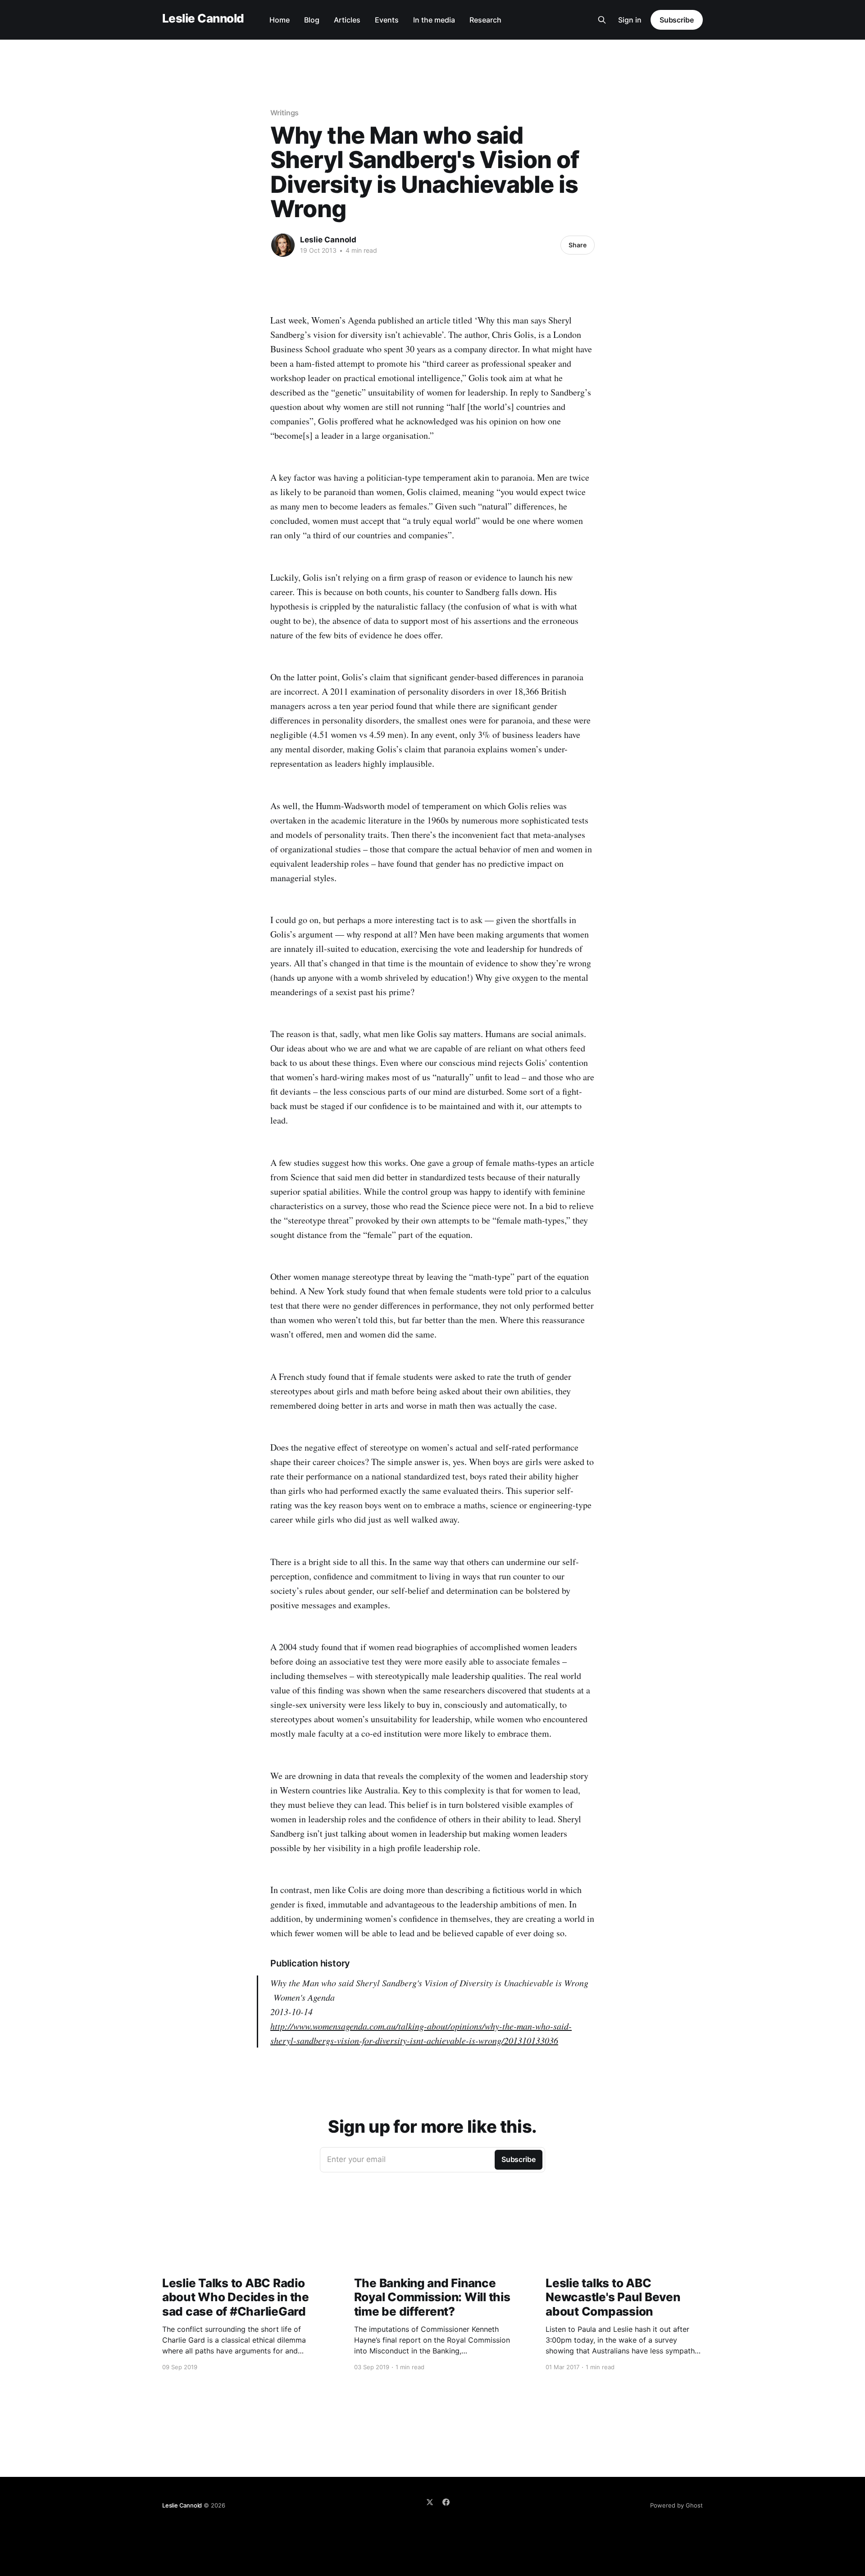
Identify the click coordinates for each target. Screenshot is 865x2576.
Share (578, 245)
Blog (312, 20)
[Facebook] (446, 2502)
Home (280, 20)
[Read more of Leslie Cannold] (283, 245)
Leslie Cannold (203, 19)
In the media (434, 20)
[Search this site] (602, 20)
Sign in (630, 20)
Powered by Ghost (676, 2505)
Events (387, 20)
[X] (430, 2502)
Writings (285, 113)
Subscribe (677, 20)
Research (485, 20)
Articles (347, 20)
